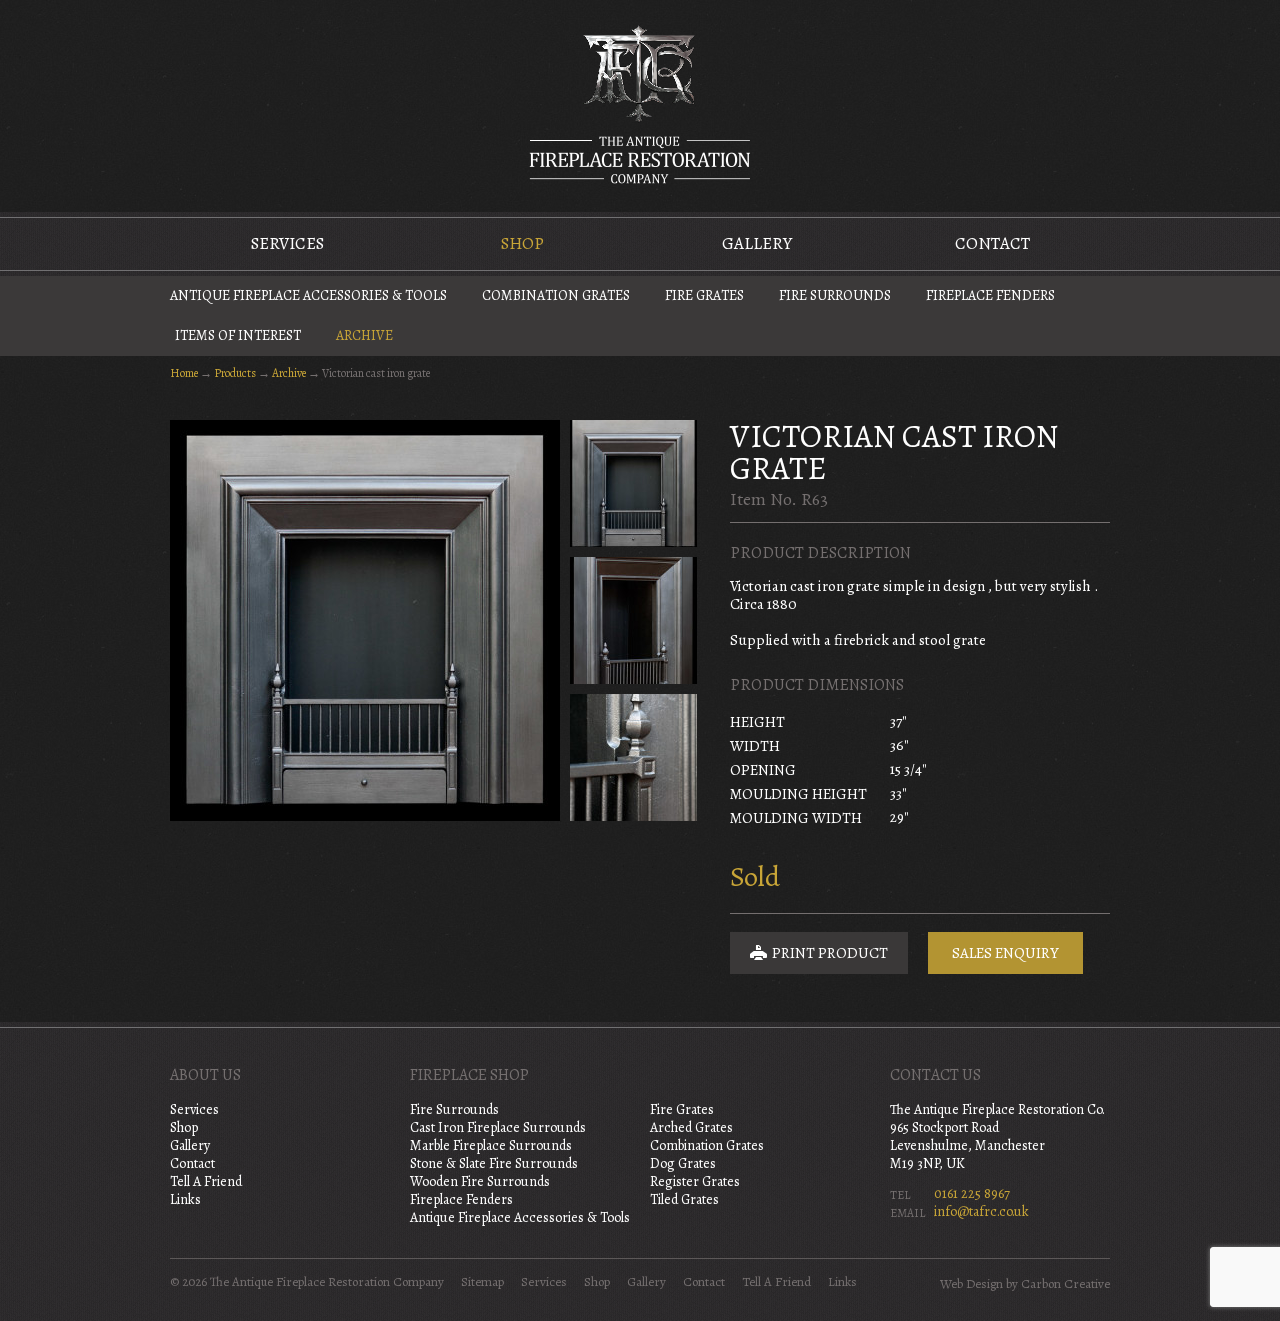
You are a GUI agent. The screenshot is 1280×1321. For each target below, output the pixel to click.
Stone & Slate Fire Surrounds (494, 1163)
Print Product (828, 953)
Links (185, 1199)
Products (235, 373)
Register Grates (695, 1181)
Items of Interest (238, 335)
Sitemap (482, 1282)
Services (287, 243)
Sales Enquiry (1005, 953)
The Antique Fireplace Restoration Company (640, 104)
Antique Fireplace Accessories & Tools (308, 295)
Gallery (757, 243)
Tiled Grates (684, 1199)
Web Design (971, 1284)
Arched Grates (691, 1127)
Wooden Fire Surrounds (480, 1181)
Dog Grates (683, 1163)
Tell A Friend (206, 1181)
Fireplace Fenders (990, 295)
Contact (992, 243)
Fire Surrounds (835, 295)
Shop (522, 243)
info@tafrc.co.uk (981, 1211)
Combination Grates (556, 295)
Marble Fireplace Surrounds (491, 1145)
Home (184, 373)
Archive (364, 335)
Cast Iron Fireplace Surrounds (498, 1127)
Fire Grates (704, 295)
